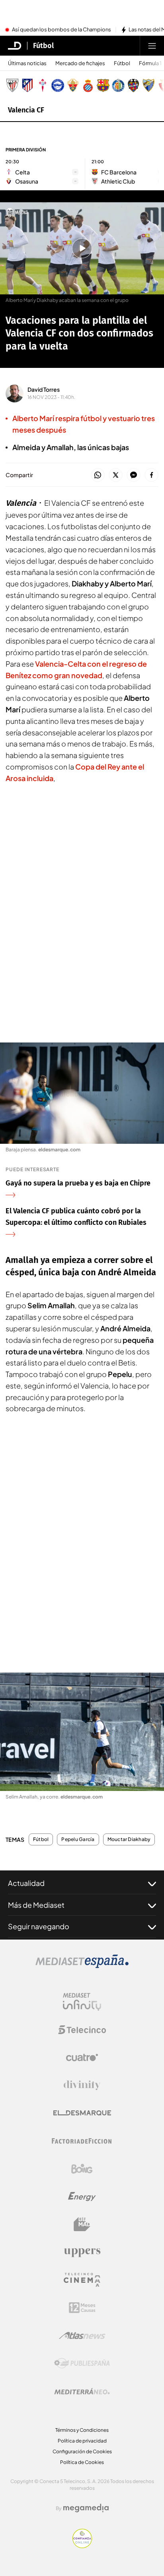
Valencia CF (26, 110)
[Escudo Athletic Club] (12, 85)
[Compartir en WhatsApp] (98, 475)
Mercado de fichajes (80, 63)
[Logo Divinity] (82, 2085)
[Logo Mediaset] (82, 1966)
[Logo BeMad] (82, 2224)
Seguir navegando (39, 1926)
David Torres (44, 389)
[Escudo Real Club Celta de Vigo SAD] (43, 85)
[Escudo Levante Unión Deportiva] (133, 85)
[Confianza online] (82, 2546)
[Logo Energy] (82, 2197)
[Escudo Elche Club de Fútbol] (73, 85)
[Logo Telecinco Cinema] (82, 2280)
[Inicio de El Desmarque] (15, 46)
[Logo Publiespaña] (82, 2363)
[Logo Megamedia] (86, 2508)
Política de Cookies (82, 2462)
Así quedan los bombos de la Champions (61, 30)
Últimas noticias (27, 63)
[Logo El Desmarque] (82, 2113)
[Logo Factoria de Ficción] (82, 2141)
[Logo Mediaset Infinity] (82, 2002)
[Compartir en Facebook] (151, 475)
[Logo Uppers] (82, 2252)
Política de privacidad (82, 2441)
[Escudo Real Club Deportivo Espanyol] (88, 85)
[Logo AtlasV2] (82, 2335)
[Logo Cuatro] (82, 2058)
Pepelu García (78, 1839)
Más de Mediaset (36, 1905)
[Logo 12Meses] (82, 2308)
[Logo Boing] (82, 2169)
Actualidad (26, 1883)
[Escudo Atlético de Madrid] (27, 85)
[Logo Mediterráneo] (82, 2391)
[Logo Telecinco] (82, 2030)
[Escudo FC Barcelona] (103, 85)
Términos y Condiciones (82, 2430)
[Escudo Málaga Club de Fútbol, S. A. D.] (148, 85)
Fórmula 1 (150, 63)
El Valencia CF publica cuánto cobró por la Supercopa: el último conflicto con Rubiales (76, 1217)
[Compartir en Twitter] (116, 475)
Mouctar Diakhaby (129, 1839)
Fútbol (43, 46)
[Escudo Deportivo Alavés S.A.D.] (58, 85)
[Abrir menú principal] (152, 46)
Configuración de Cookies (82, 2451)
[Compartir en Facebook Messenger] (134, 475)
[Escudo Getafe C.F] (118, 85)
